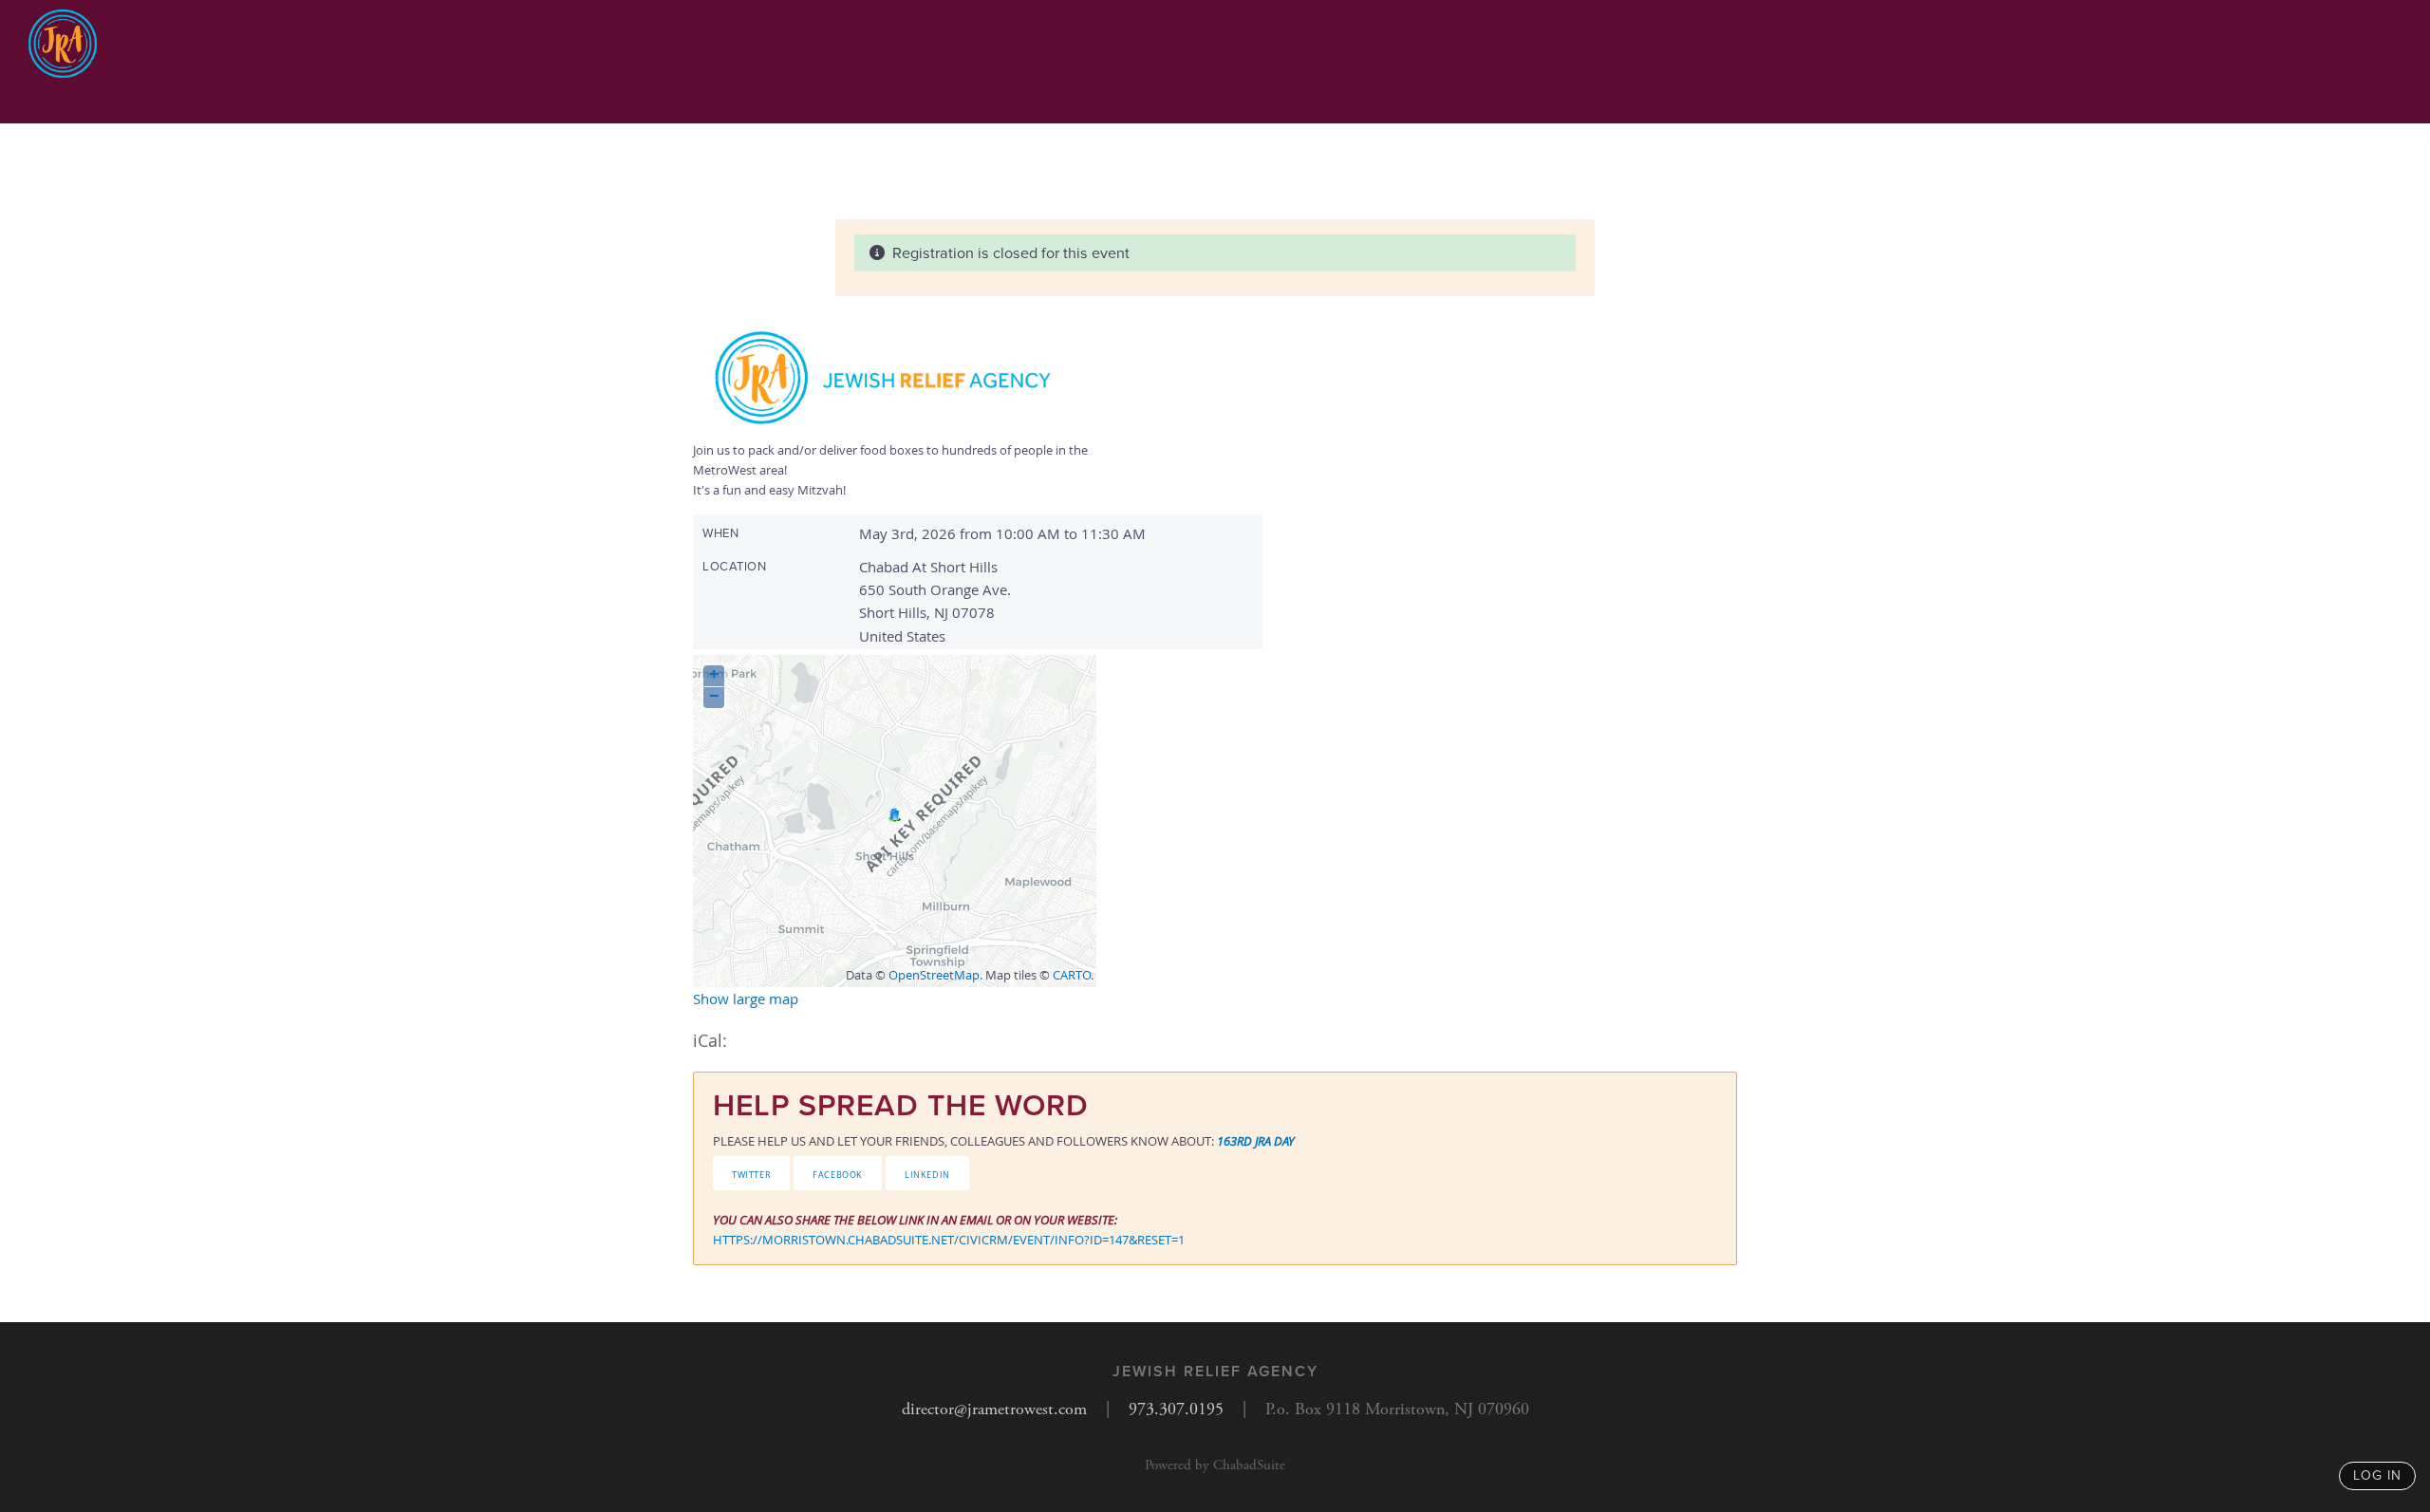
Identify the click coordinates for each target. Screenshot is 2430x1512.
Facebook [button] (838, 1173)
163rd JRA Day (1256, 1141)
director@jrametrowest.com (994, 1409)
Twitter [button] (751, 1173)
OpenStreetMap (934, 975)
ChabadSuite (1249, 1465)
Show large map (746, 999)
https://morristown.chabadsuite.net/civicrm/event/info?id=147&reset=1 (949, 1240)
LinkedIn (927, 1173)
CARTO (1072, 975)
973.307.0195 (1176, 1409)
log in (2377, 1475)
